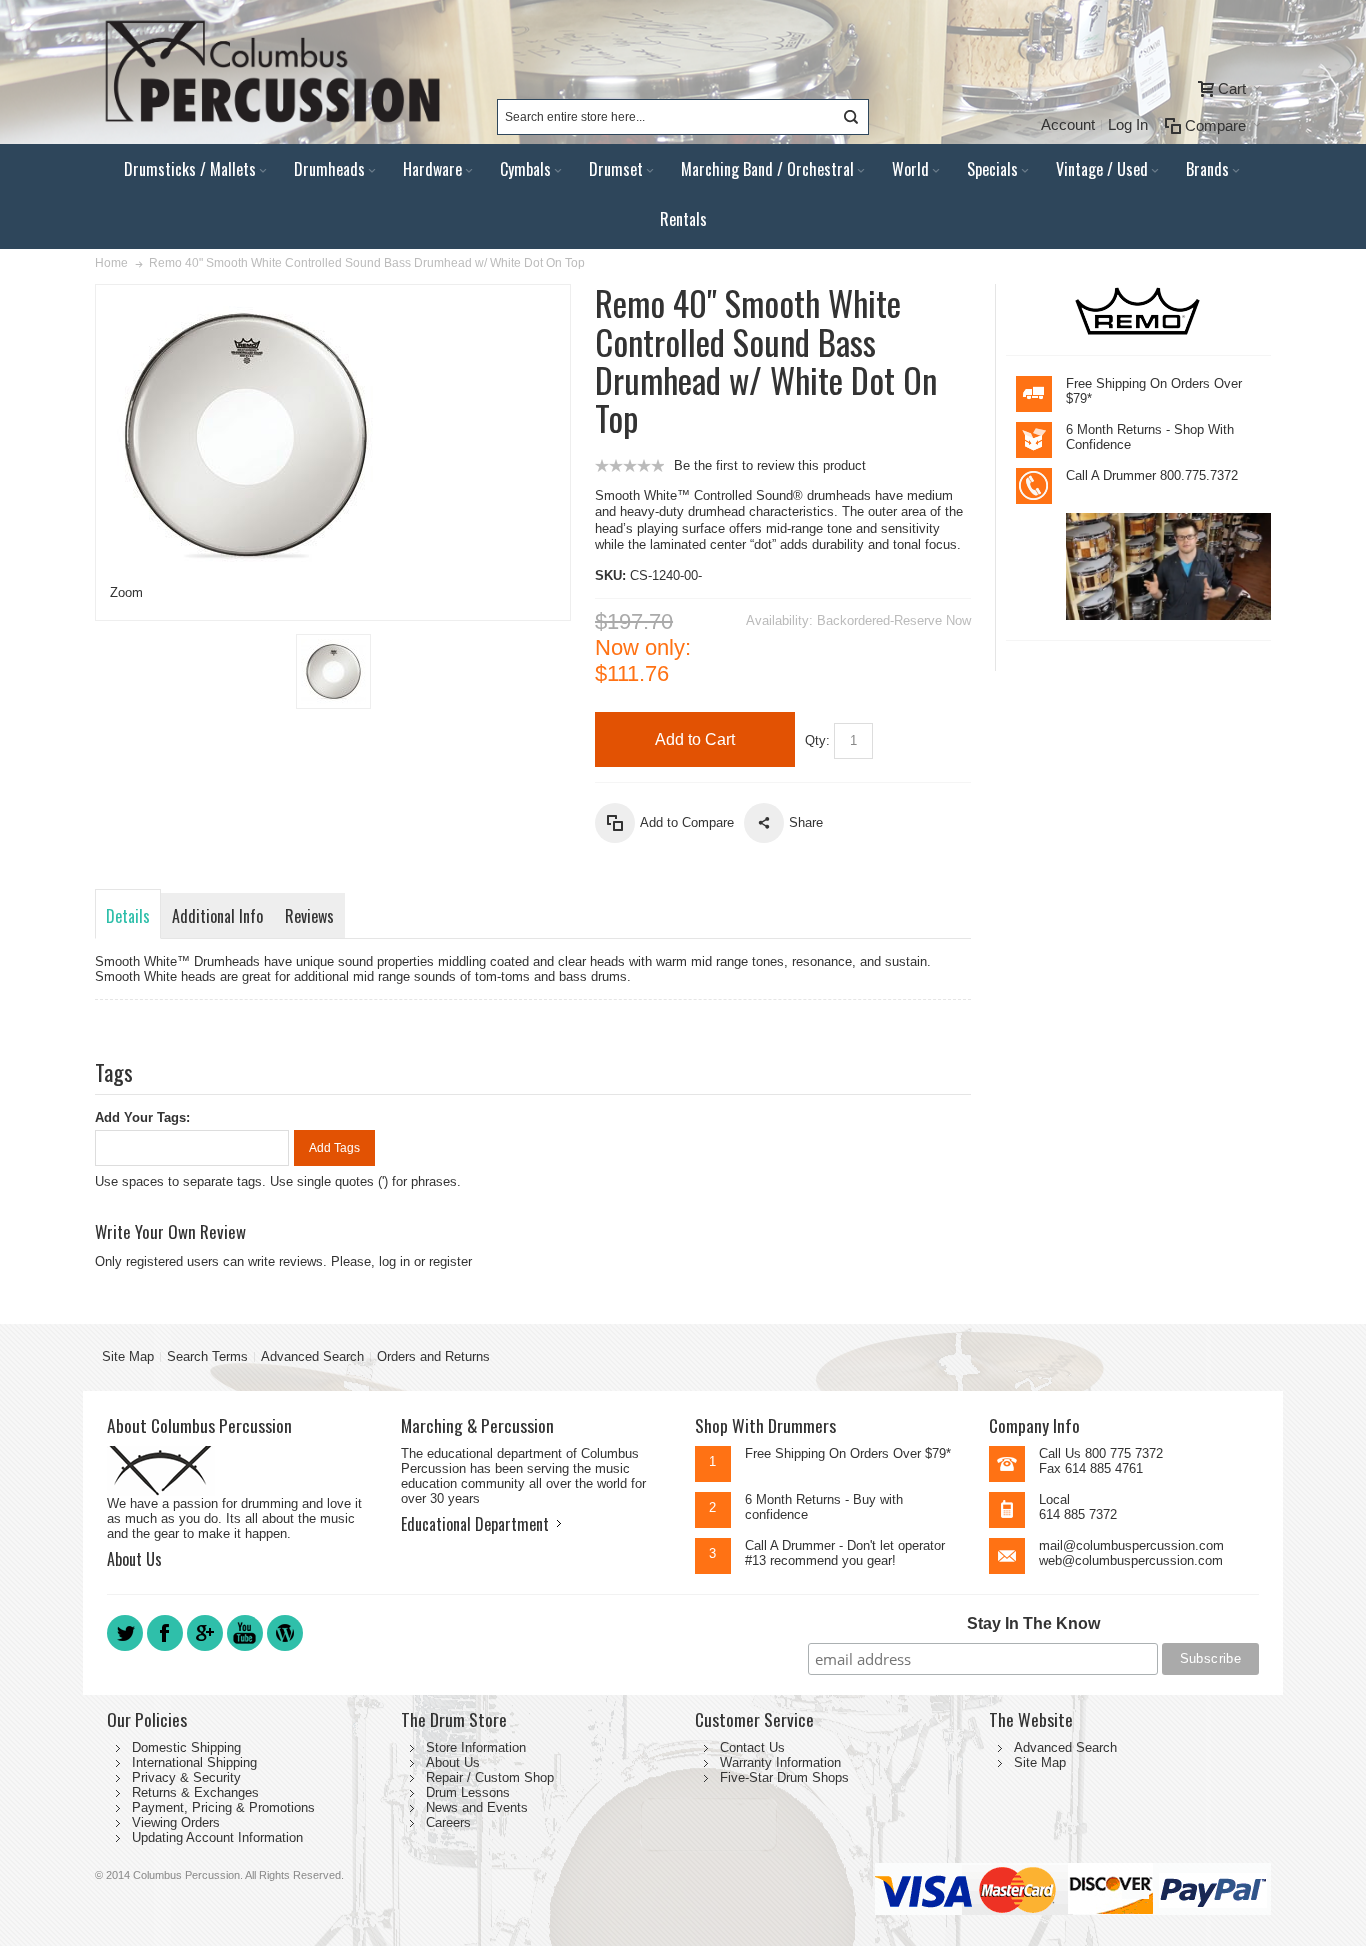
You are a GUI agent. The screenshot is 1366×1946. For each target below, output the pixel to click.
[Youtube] (247, 1649)
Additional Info (217, 916)
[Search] (851, 117)
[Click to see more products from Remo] (1138, 310)
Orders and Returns (433, 1356)
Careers (448, 1822)
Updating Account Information (217, 1837)
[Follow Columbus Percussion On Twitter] (127, 1649)
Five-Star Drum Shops (784, 1777)
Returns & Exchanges (195, 1792)
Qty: (817, 740)
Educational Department (475, 1524)
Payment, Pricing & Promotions (223, 1807)
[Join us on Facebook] (167, 1649)
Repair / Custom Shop (490, 1777)
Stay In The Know (1033, 1623)
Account (1068, 124)
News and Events (477, 1807)
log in (394, 1261)
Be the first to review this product (770, 465)
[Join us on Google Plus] (207, 1649)
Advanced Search (312, 1356)
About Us (134, 1559)
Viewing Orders (176, 1822)
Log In (1128, 124)
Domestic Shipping (186, 1747)
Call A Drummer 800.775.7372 (1152, 475)
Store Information (476, 1747)
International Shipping (194, 1762)
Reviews (309, 916)
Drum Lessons (468, 1792)
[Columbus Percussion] (270, 71)
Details (128, 916)
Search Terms (207, 1356)
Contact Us (752, 1747)
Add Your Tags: (142, 1117)
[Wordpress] (285, 1649)
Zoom (126, 592)
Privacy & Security (186, 1777)
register (450, 1261)
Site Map (128, 1356)
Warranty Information (780, 1762)
